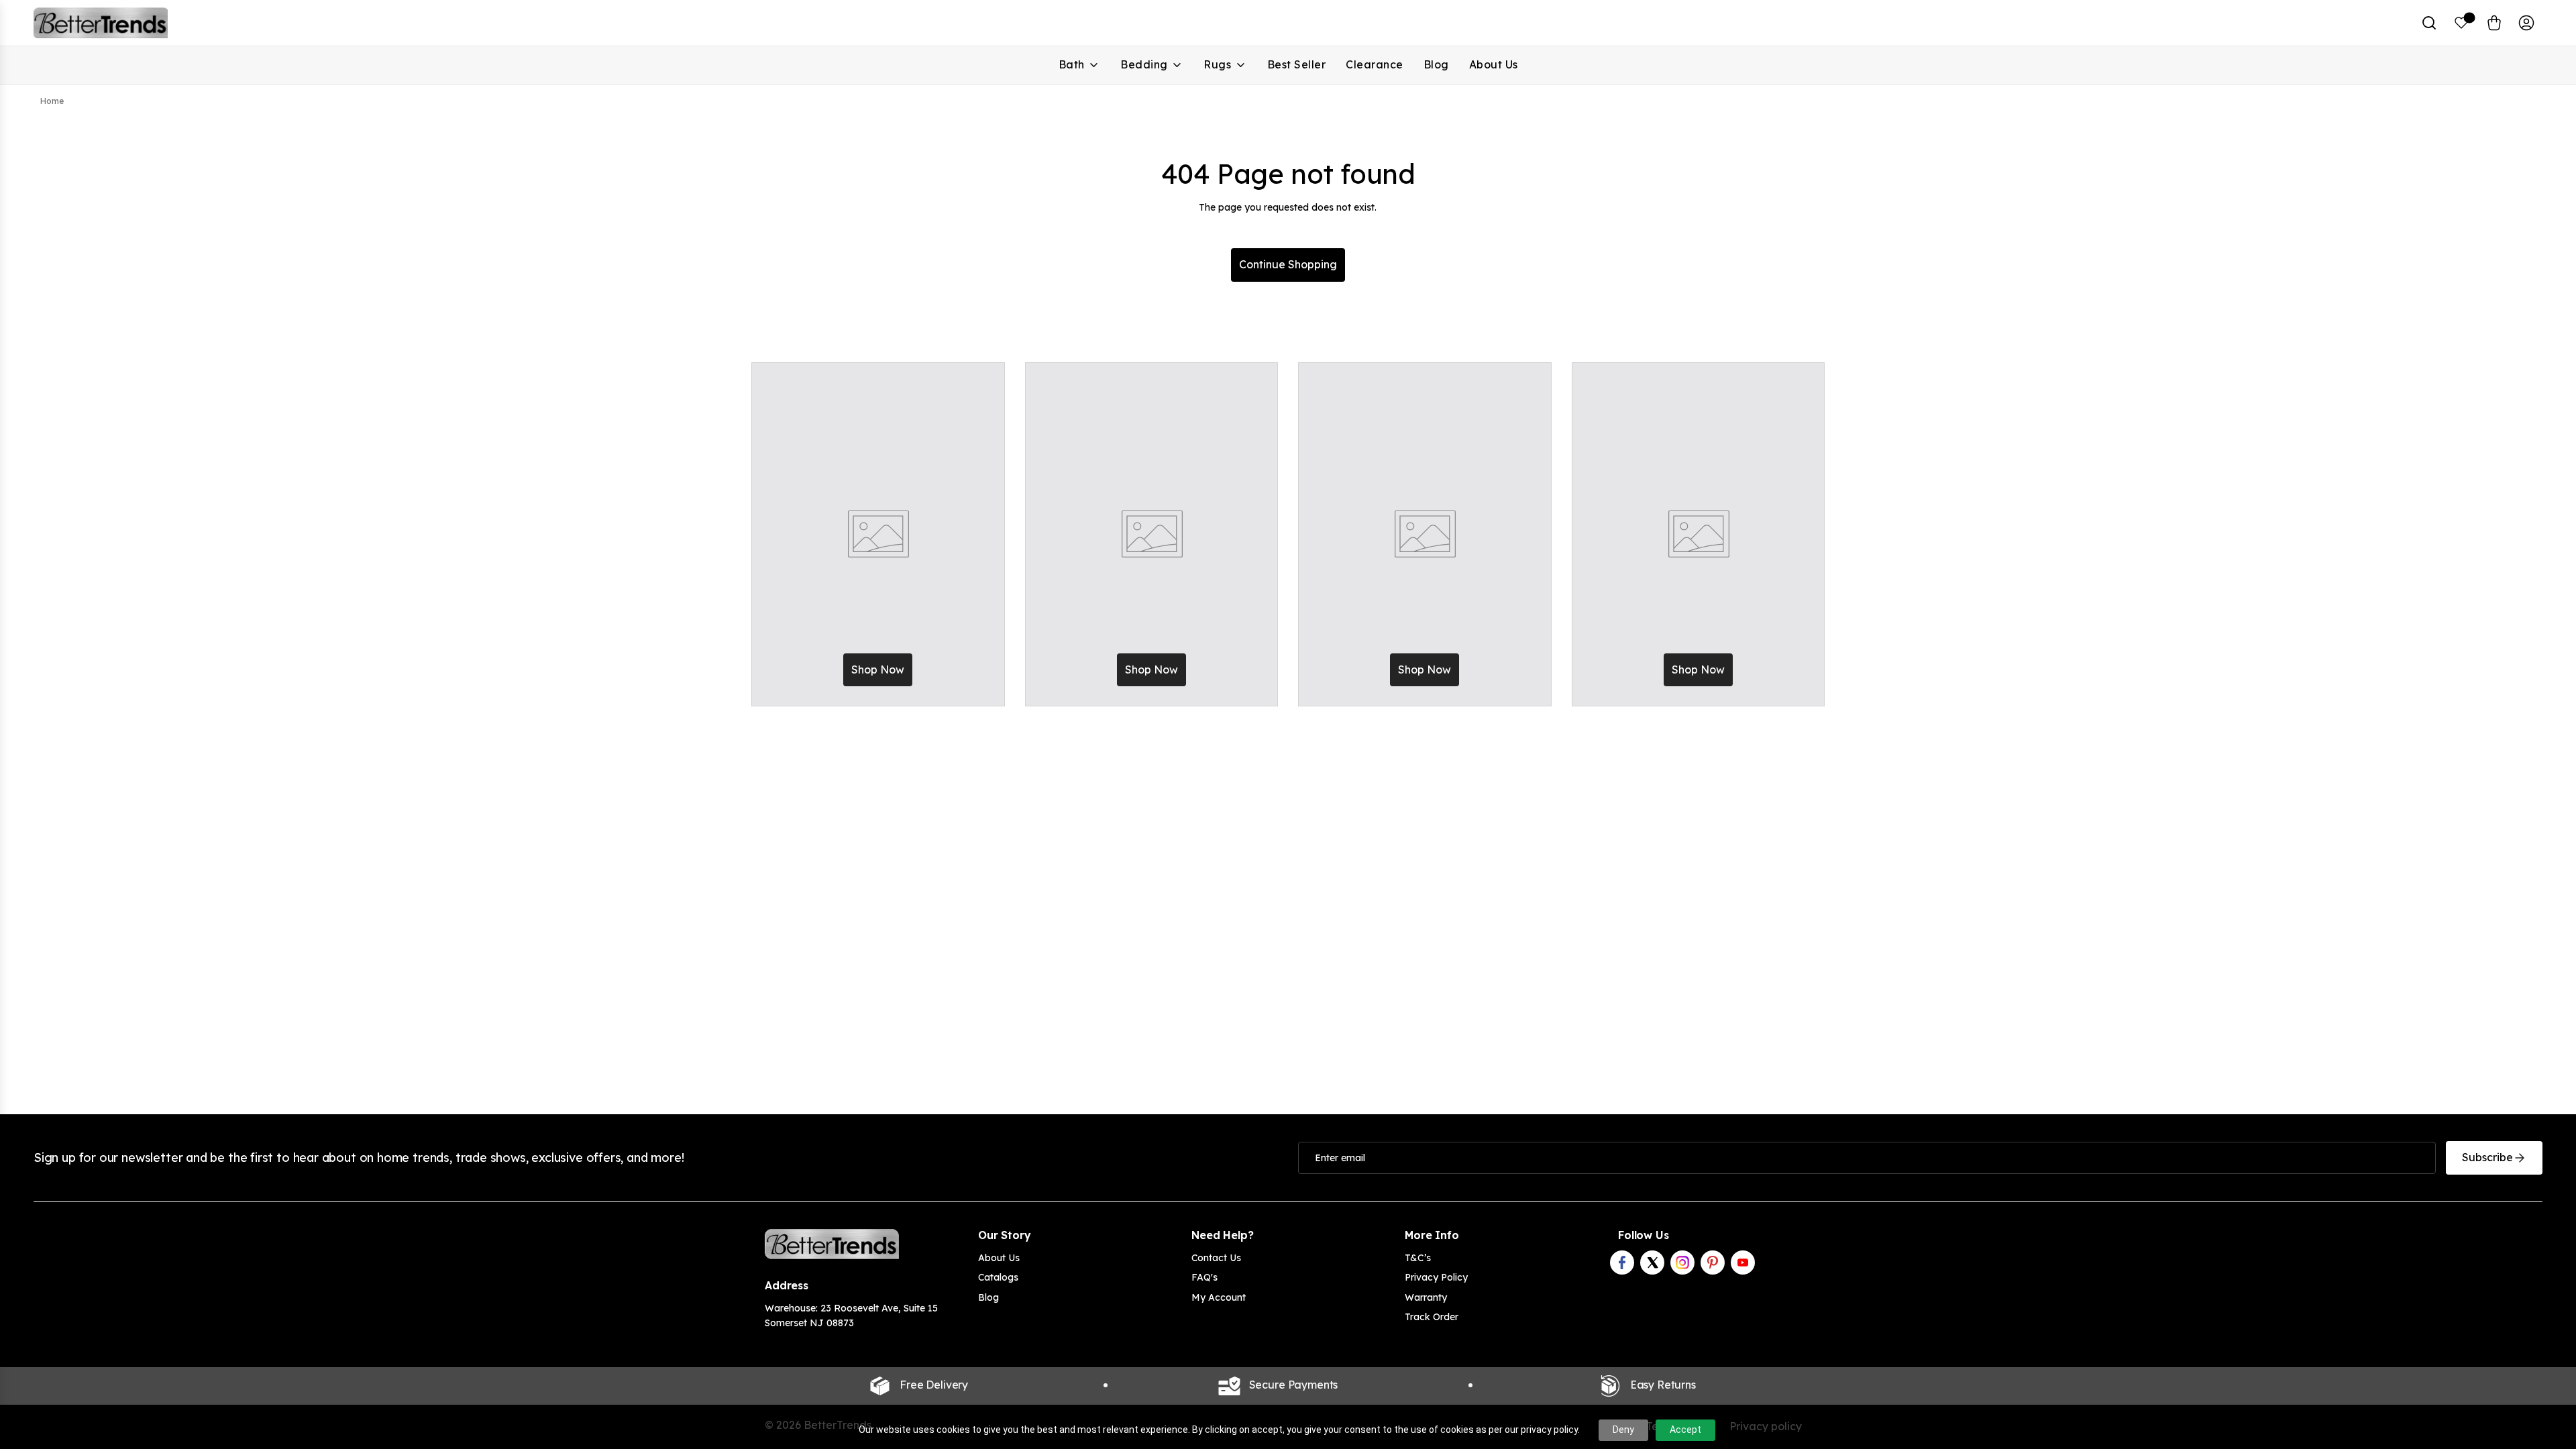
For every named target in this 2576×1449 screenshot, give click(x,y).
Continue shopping (1288, 264)
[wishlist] (2462, 23)
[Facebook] (1622, 1263)
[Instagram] (1682, 1263)
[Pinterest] (1713, 1263)
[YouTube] (1743, 1263)
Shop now (878, 669)
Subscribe (2487, 1157)
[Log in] (2526, 23)
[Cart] (2494, 23)
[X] (1652, 1263)
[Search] (2429, 23)
